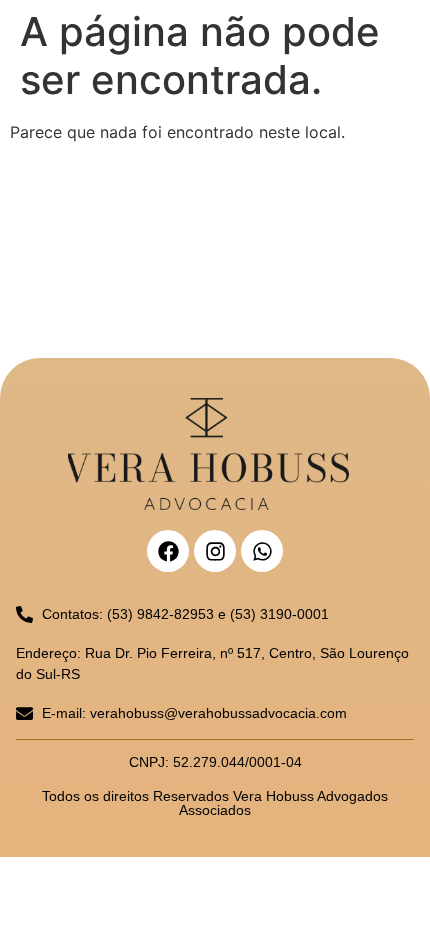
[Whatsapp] (262, 551)
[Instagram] (215, 551)
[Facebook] (168, 551)
